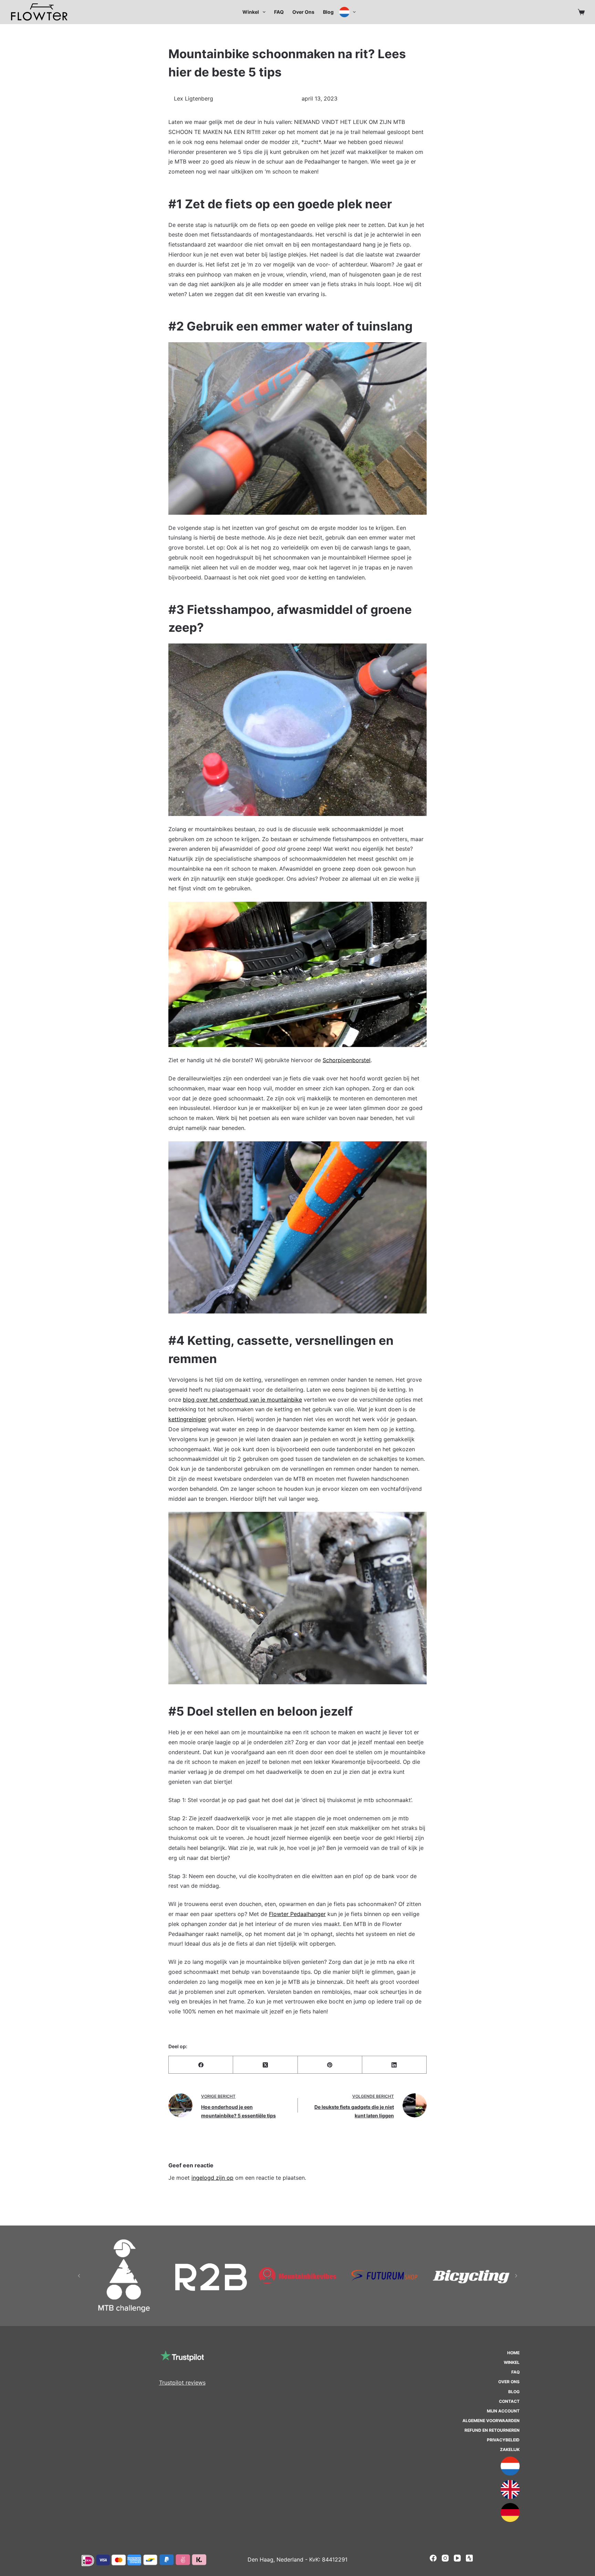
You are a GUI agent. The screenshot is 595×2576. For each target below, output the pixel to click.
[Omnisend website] (297, 1350)
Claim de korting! (297, 1307)
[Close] (393, 1218)
